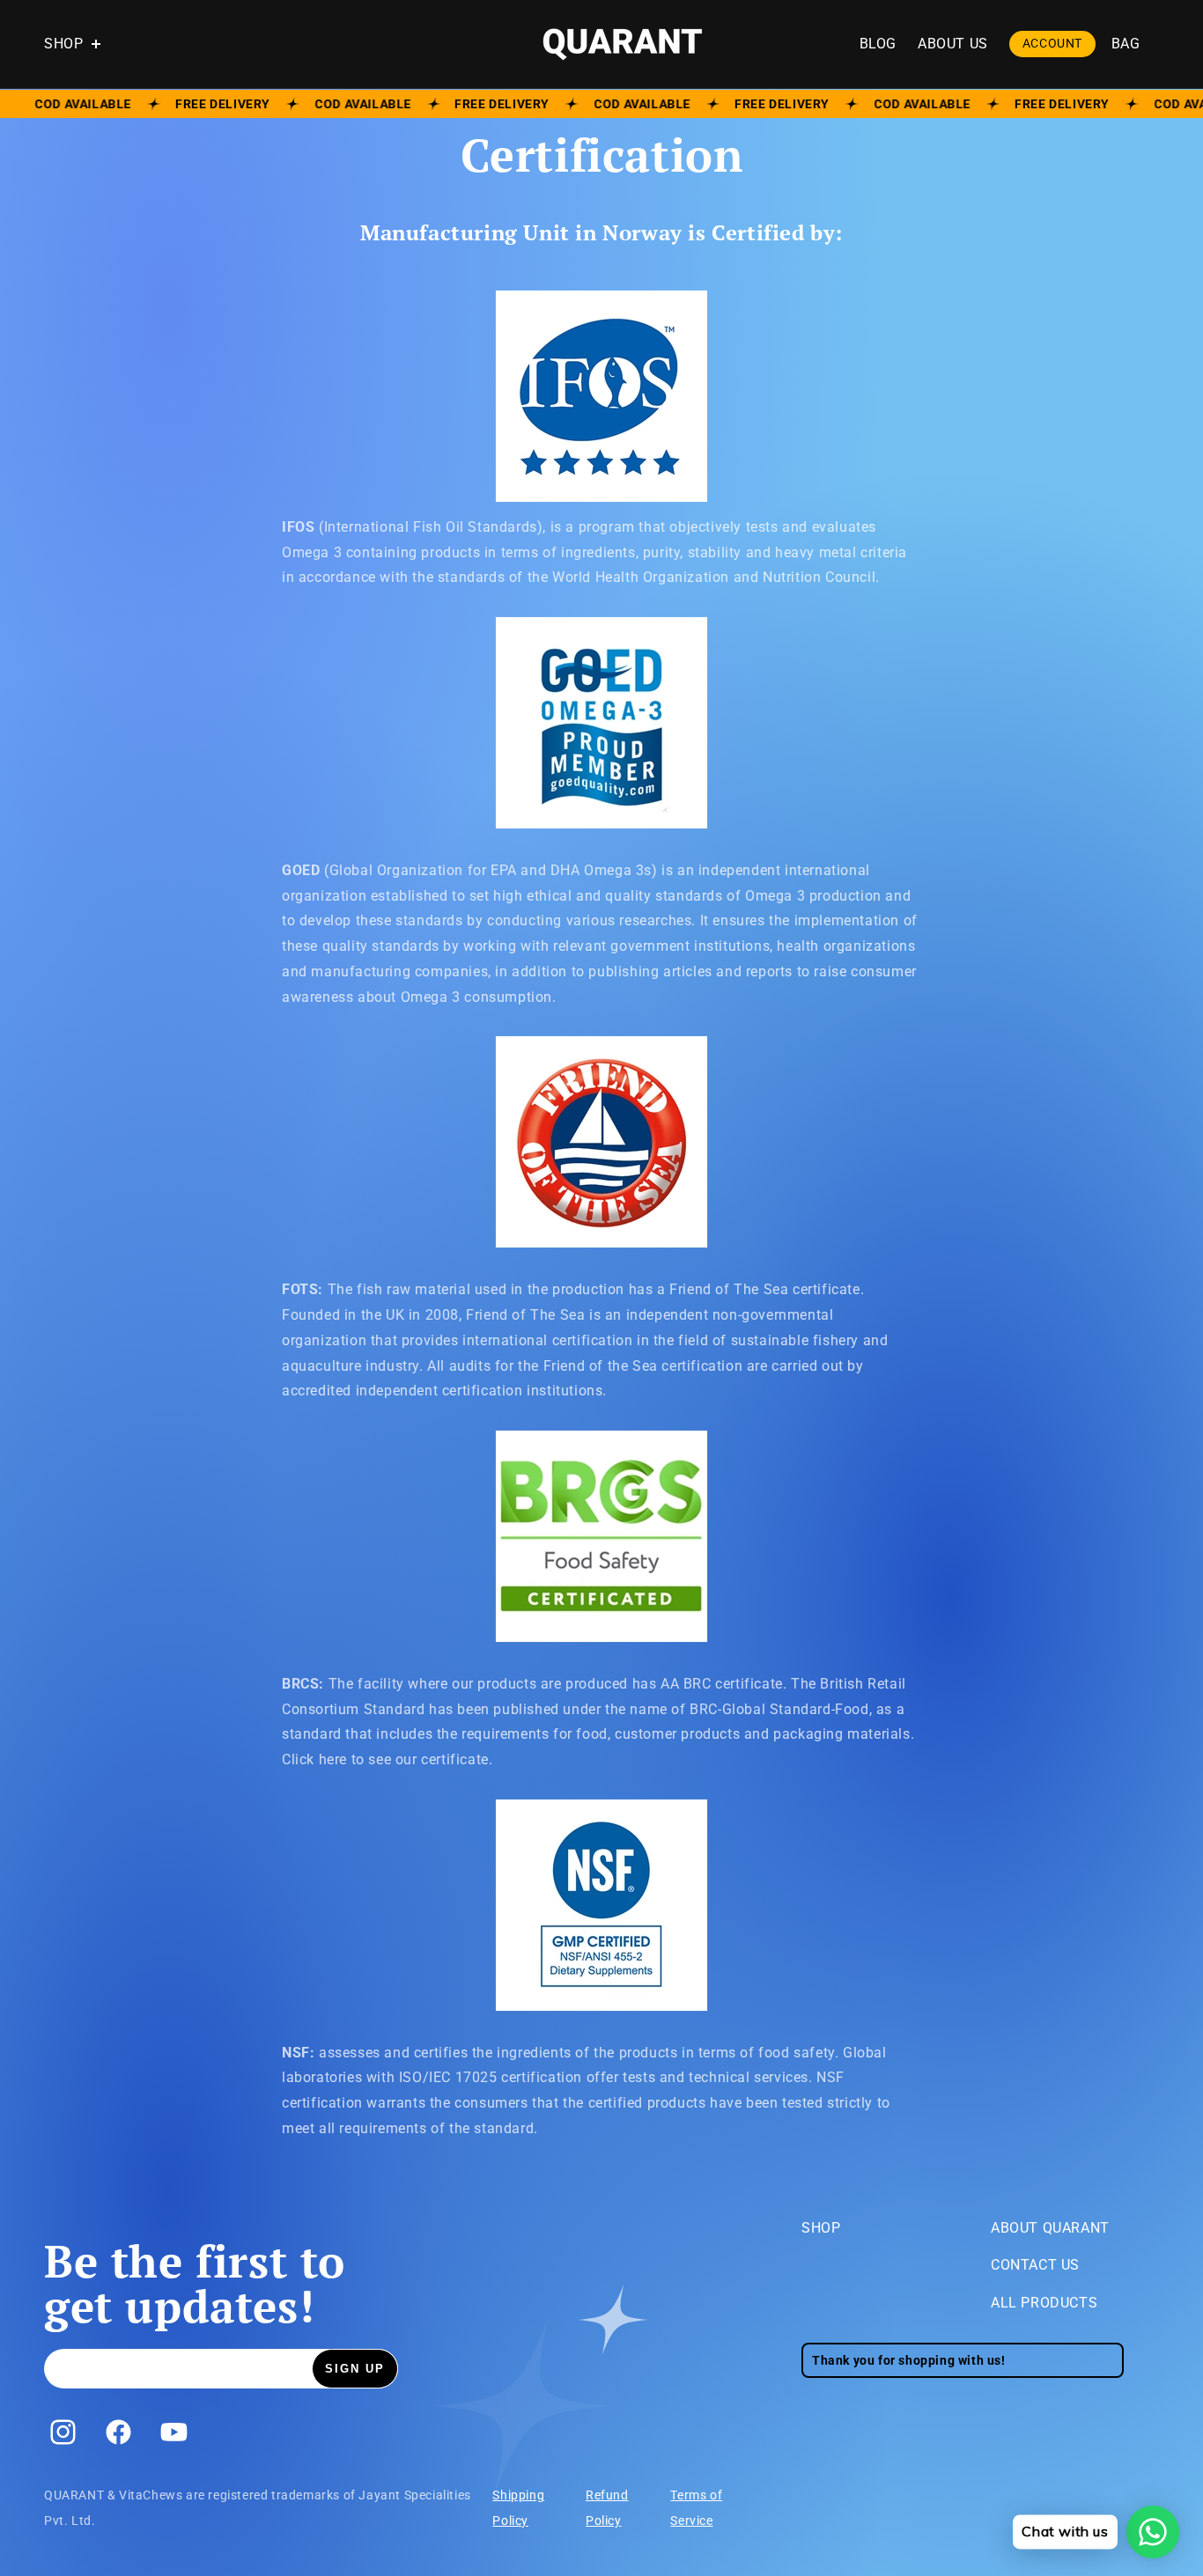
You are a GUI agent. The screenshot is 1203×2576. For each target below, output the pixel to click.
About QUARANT (1050, 2228)
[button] (81, 44)
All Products (1044, 2303)
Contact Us (1035, 2265)
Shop (821, 2228)
